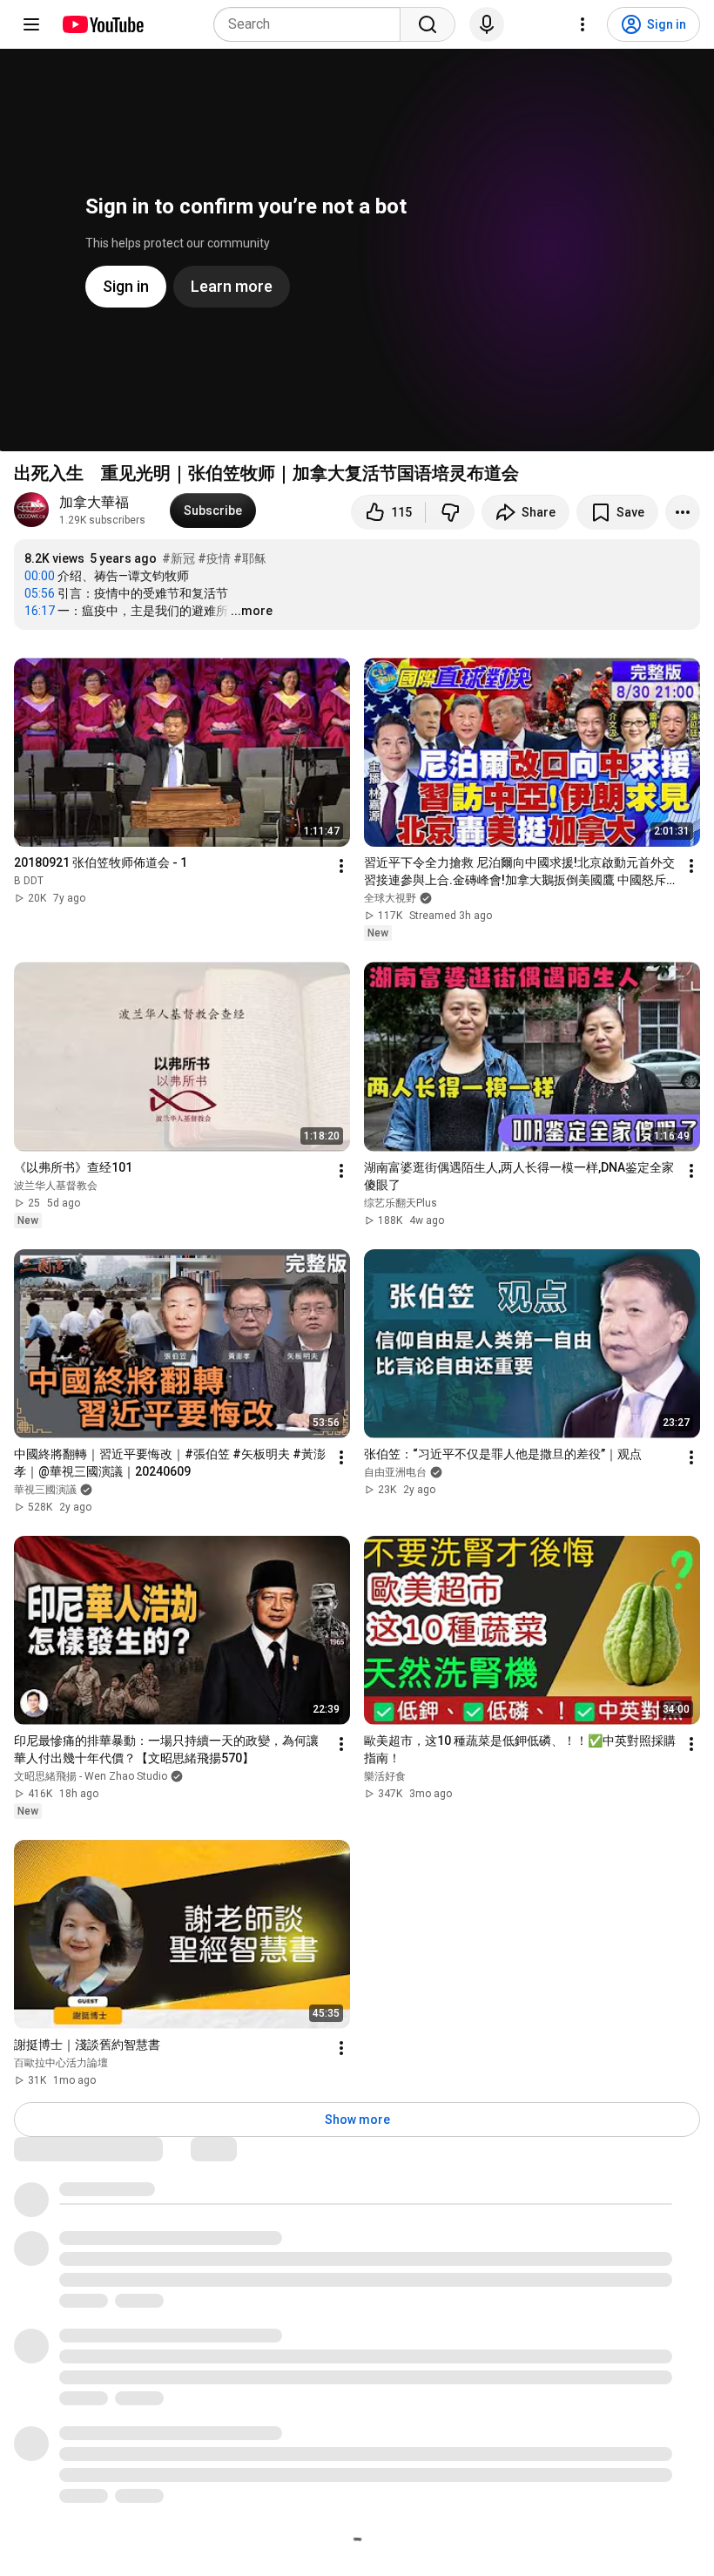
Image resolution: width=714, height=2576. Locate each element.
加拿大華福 (94, 502)
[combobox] (312, 24)
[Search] (428, 24)
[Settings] (583, 24)
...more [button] (252, 611)
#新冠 (178, 558)
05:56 (40, 593)
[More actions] (683, 512)
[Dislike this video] (450, 512)
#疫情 (214, 558)
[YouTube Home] (102, 24)
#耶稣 (250, 558)
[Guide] (31, 24)
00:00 (40, 576)
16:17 (40, 611)
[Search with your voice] (487, 24)
